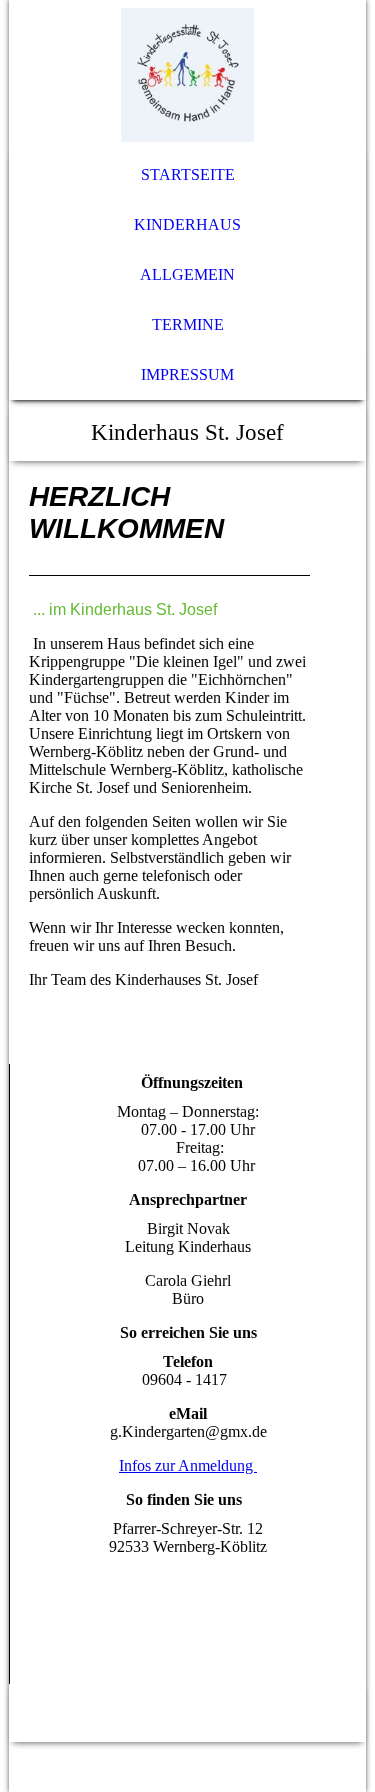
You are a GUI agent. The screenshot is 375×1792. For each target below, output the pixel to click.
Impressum (187, 374)
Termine (188, 324)
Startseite (188, 174)
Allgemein (187, 274)
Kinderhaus (187, 224)
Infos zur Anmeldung (188, 1465)
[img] (187, 75)
